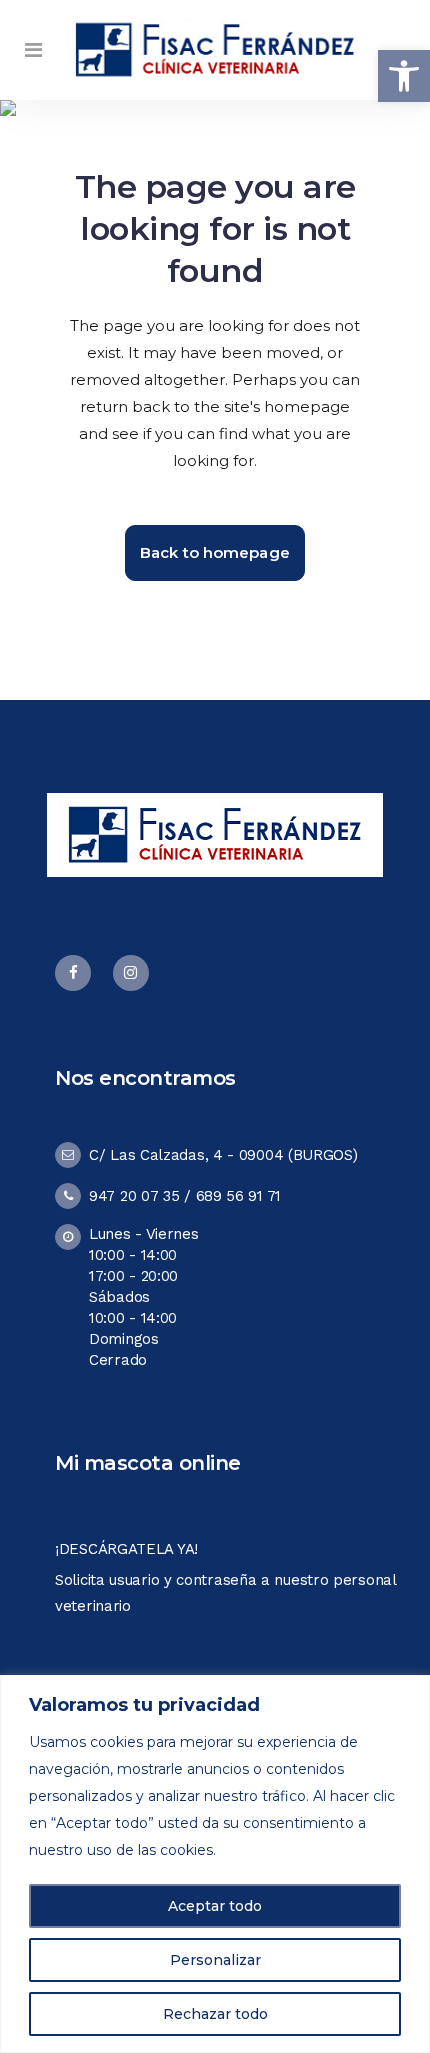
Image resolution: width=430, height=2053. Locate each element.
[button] (404, 76)
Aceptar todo (215, 1906)
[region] (215, 1864)
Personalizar (215, 1960)
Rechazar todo (215, 2014)
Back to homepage (215, 552)
